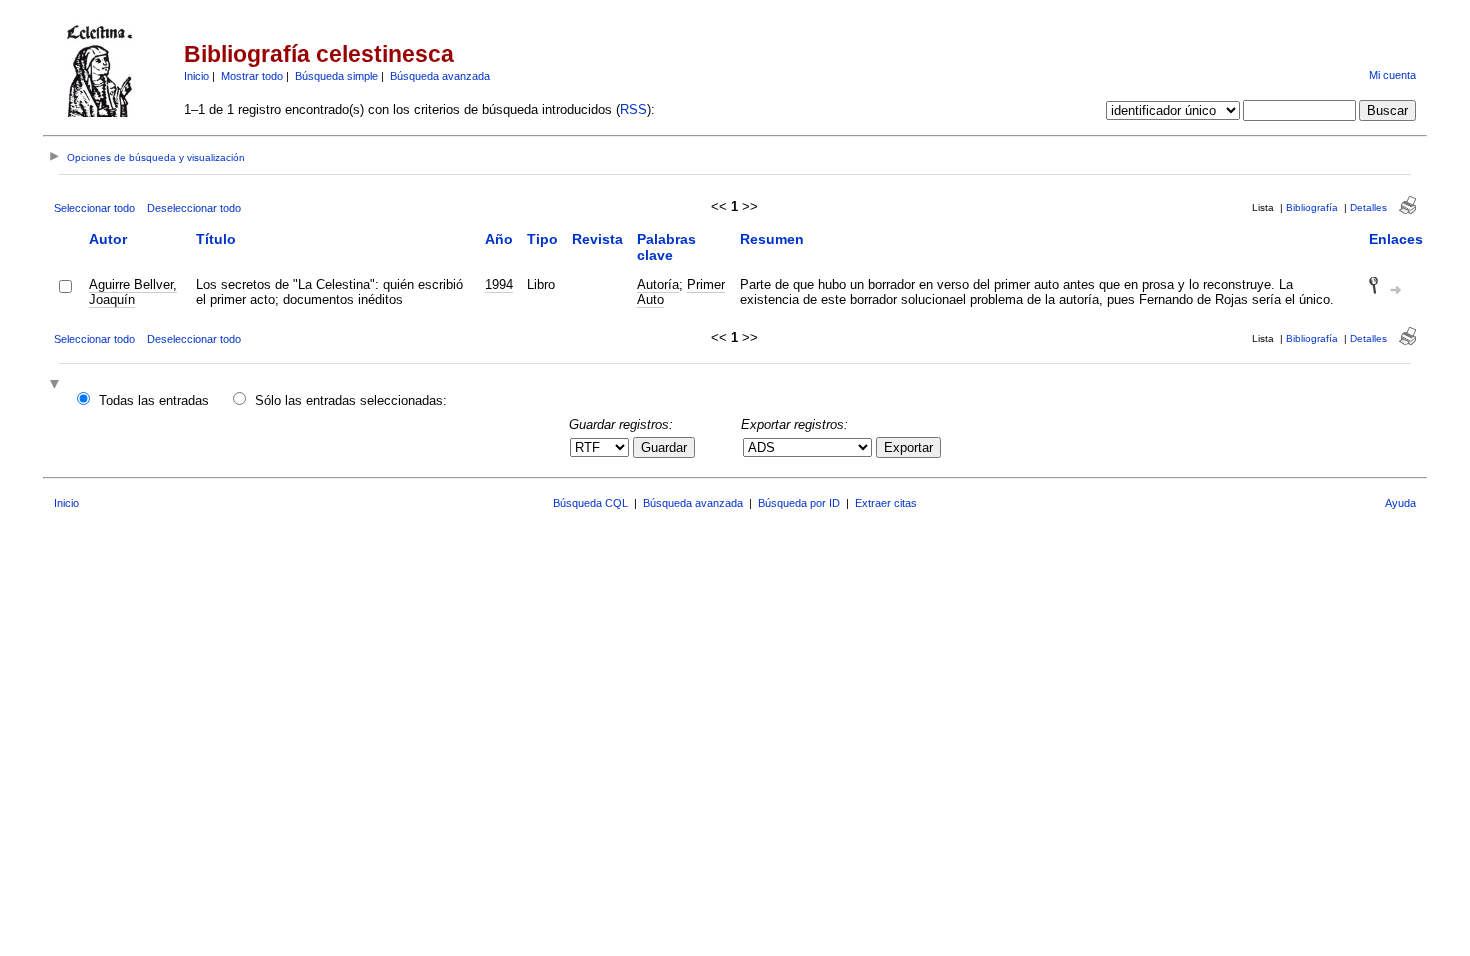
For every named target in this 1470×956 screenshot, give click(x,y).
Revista (597, 239)
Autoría (658, 284)
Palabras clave (666, 247)
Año (499, 239)
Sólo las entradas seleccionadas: (351, 400)
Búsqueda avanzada (440, 76)
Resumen (772, 239)
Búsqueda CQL (590, 503)
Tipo (542, 239)
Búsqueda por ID (799, 503)
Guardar (664, 447)
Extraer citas (886, 503)
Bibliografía (1312, 207)
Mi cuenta (1392, 75)
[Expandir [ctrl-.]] (57, 385)
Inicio (196, 76)
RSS (633, 109)
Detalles (1368, 207)
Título (216, 239)
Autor (108, 239)
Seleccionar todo (94, 208)
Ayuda (1400, 503)
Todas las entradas (154, 400)
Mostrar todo (252, 76)
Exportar (908, 447)
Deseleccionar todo (194, 208)
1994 (499, 284)
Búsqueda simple (336, 76)
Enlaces (1396, 239)
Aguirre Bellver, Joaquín (133, 292)
